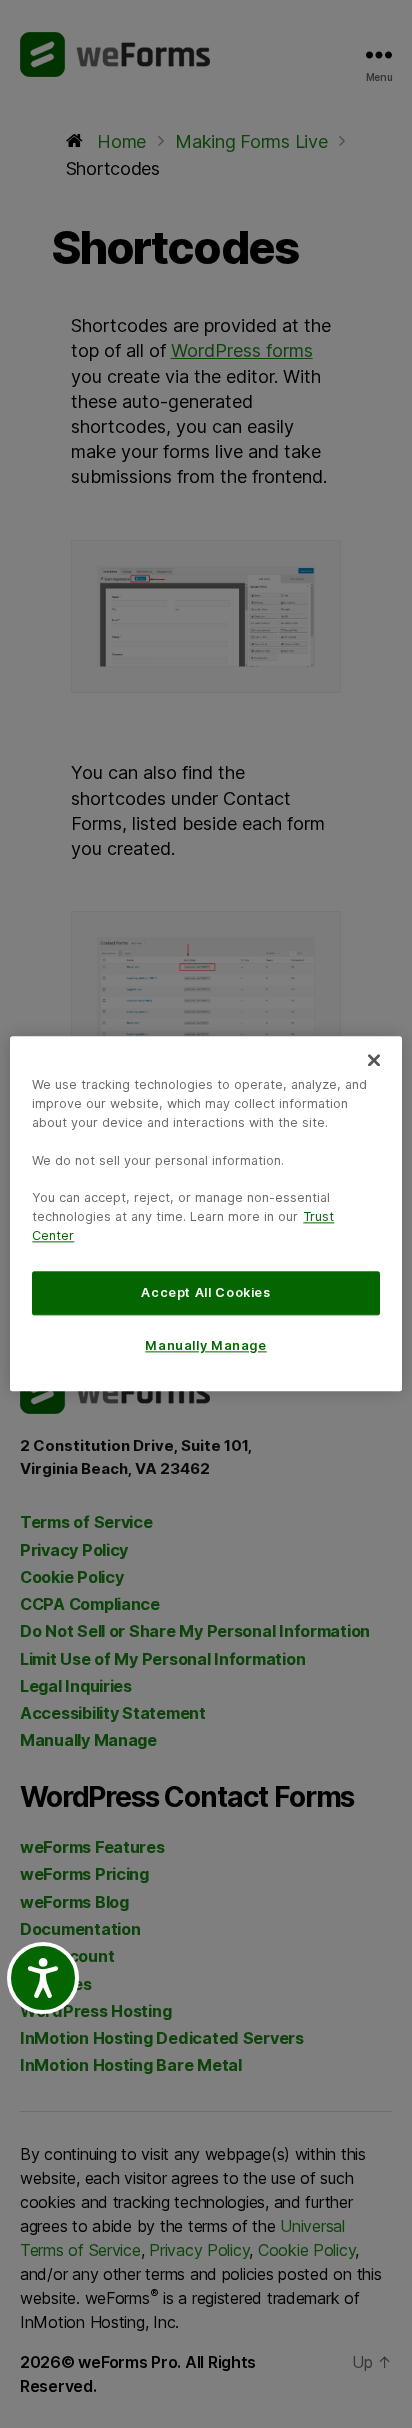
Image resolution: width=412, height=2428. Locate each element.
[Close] (374, 1060)
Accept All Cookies (205, 1292)
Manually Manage (205, 1345)
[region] (205, 1213)
